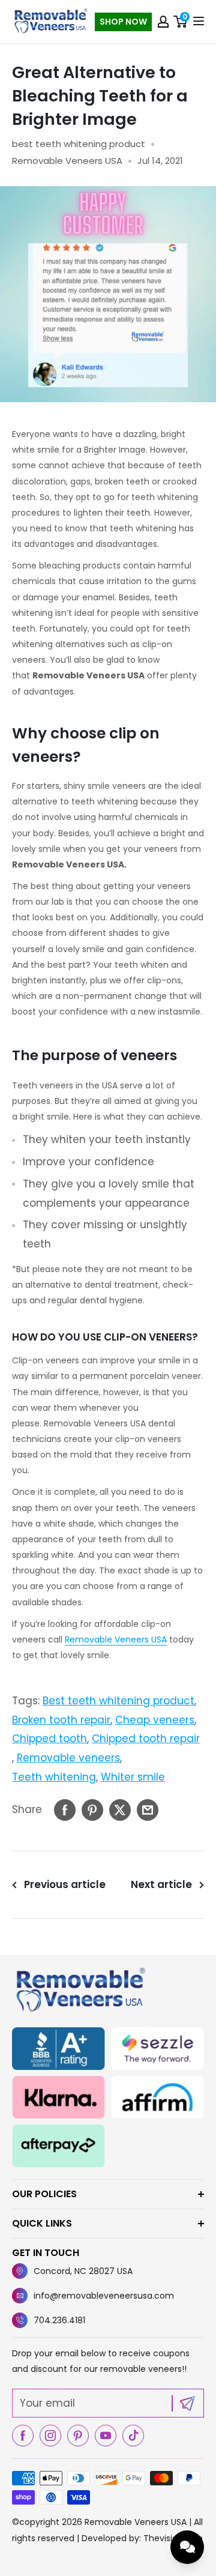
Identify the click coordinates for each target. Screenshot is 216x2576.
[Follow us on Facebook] (23, 2436)
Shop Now (123, 22)
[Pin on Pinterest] (92, 1810)
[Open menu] (199, 21)
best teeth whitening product (79, 144)
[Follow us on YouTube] (106, 2436)
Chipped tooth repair (146, 1739)
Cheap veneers (155, 1720)
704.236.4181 (59, 2320)
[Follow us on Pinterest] (78, 2436)
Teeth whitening (54, 1777)
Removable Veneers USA (116, 1639)
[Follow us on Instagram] (50, 2436)
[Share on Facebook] (65, 1810)
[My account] (163, 22)
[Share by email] (148, 1810)
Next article (161, 1884)
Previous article (65, 1884)
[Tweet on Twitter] (120, 1810)
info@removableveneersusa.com (104, 2296)
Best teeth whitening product (118, 1701)
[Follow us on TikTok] (133, 2436)
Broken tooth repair (61, 1720)
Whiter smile (133, 1777)
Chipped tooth (49, 1739)
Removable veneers (68, 1758)
